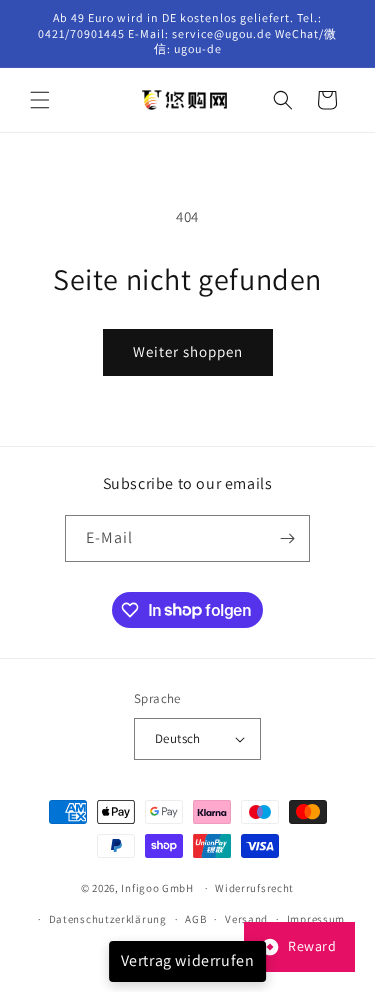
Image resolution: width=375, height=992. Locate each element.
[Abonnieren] (287, 538)
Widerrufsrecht (254, 888)
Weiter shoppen (188, 351)
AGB (195, 919)
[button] (40, 100)
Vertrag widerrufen (188, 960)
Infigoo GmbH (157, 888)
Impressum (316, 919)
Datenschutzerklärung (108, 919)
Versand (246, 919)
